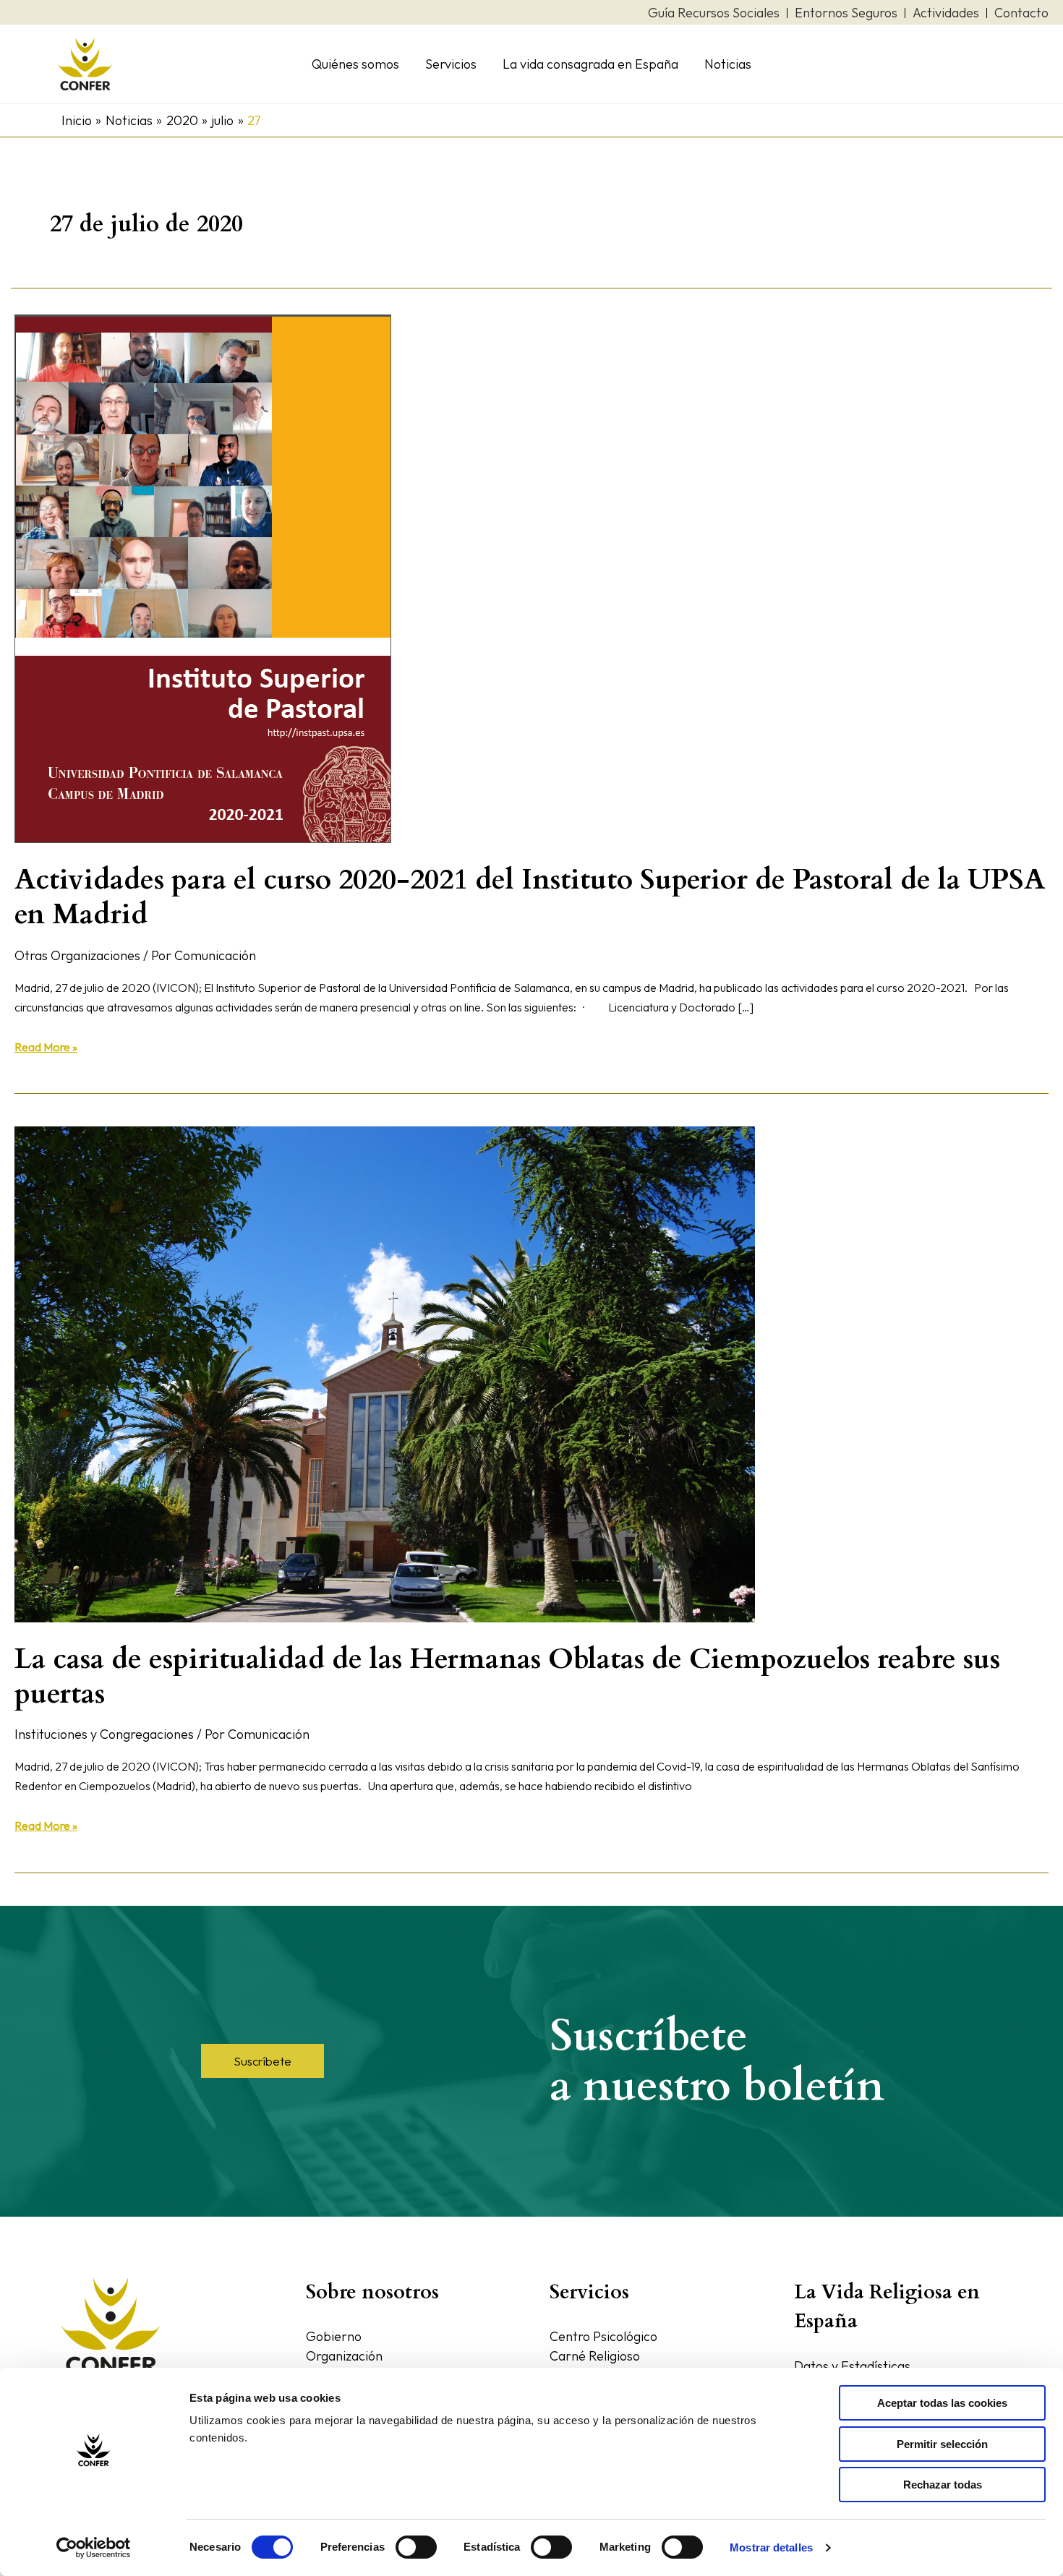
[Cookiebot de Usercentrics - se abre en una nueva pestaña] (94, 2548)
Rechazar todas (943, 2485)
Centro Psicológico (603, 2336)
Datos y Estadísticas (852, 2366)
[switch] (416, 2547)
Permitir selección (942, 2444)
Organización (344, 2356)
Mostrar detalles (771, 2547)
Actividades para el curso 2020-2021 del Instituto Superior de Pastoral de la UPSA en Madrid (530, 897)
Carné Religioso (595, 2356)
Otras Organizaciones (77, 955)
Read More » (46, 1046)
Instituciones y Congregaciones (104, 1734)
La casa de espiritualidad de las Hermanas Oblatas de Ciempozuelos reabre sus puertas (507, 1676)
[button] (262, 2061)
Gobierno (334, 2336)
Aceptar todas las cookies (942, 2403)
